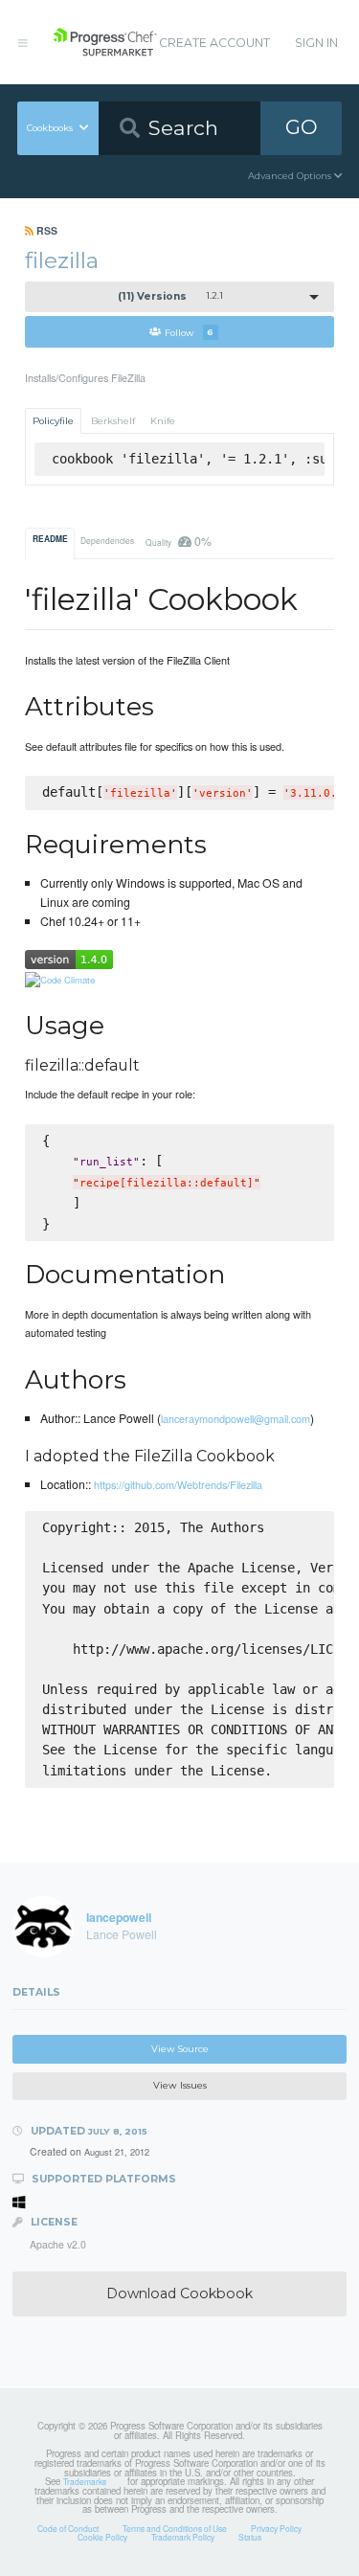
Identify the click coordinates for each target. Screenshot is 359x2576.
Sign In (316, 43)
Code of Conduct (68, 2528)
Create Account (214, 43)
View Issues (180, 2085)
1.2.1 (171, 296)
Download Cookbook (179, 2294)
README (50, 539)
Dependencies (107, 540)
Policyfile (53, 421)
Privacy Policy (276, 2528)
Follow (189, 332)
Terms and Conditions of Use (175, 2528)
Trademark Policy (183, 2537)
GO (302, 127)
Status (250, 2537)
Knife (163, 421)
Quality (178, 541)
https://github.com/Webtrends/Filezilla (178, 1484)
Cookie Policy (102, 2537)
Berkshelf (113, 421)
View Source (180, 2049)
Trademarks (85, 2481)
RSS (45, 230)
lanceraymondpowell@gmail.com (236, 1418)
